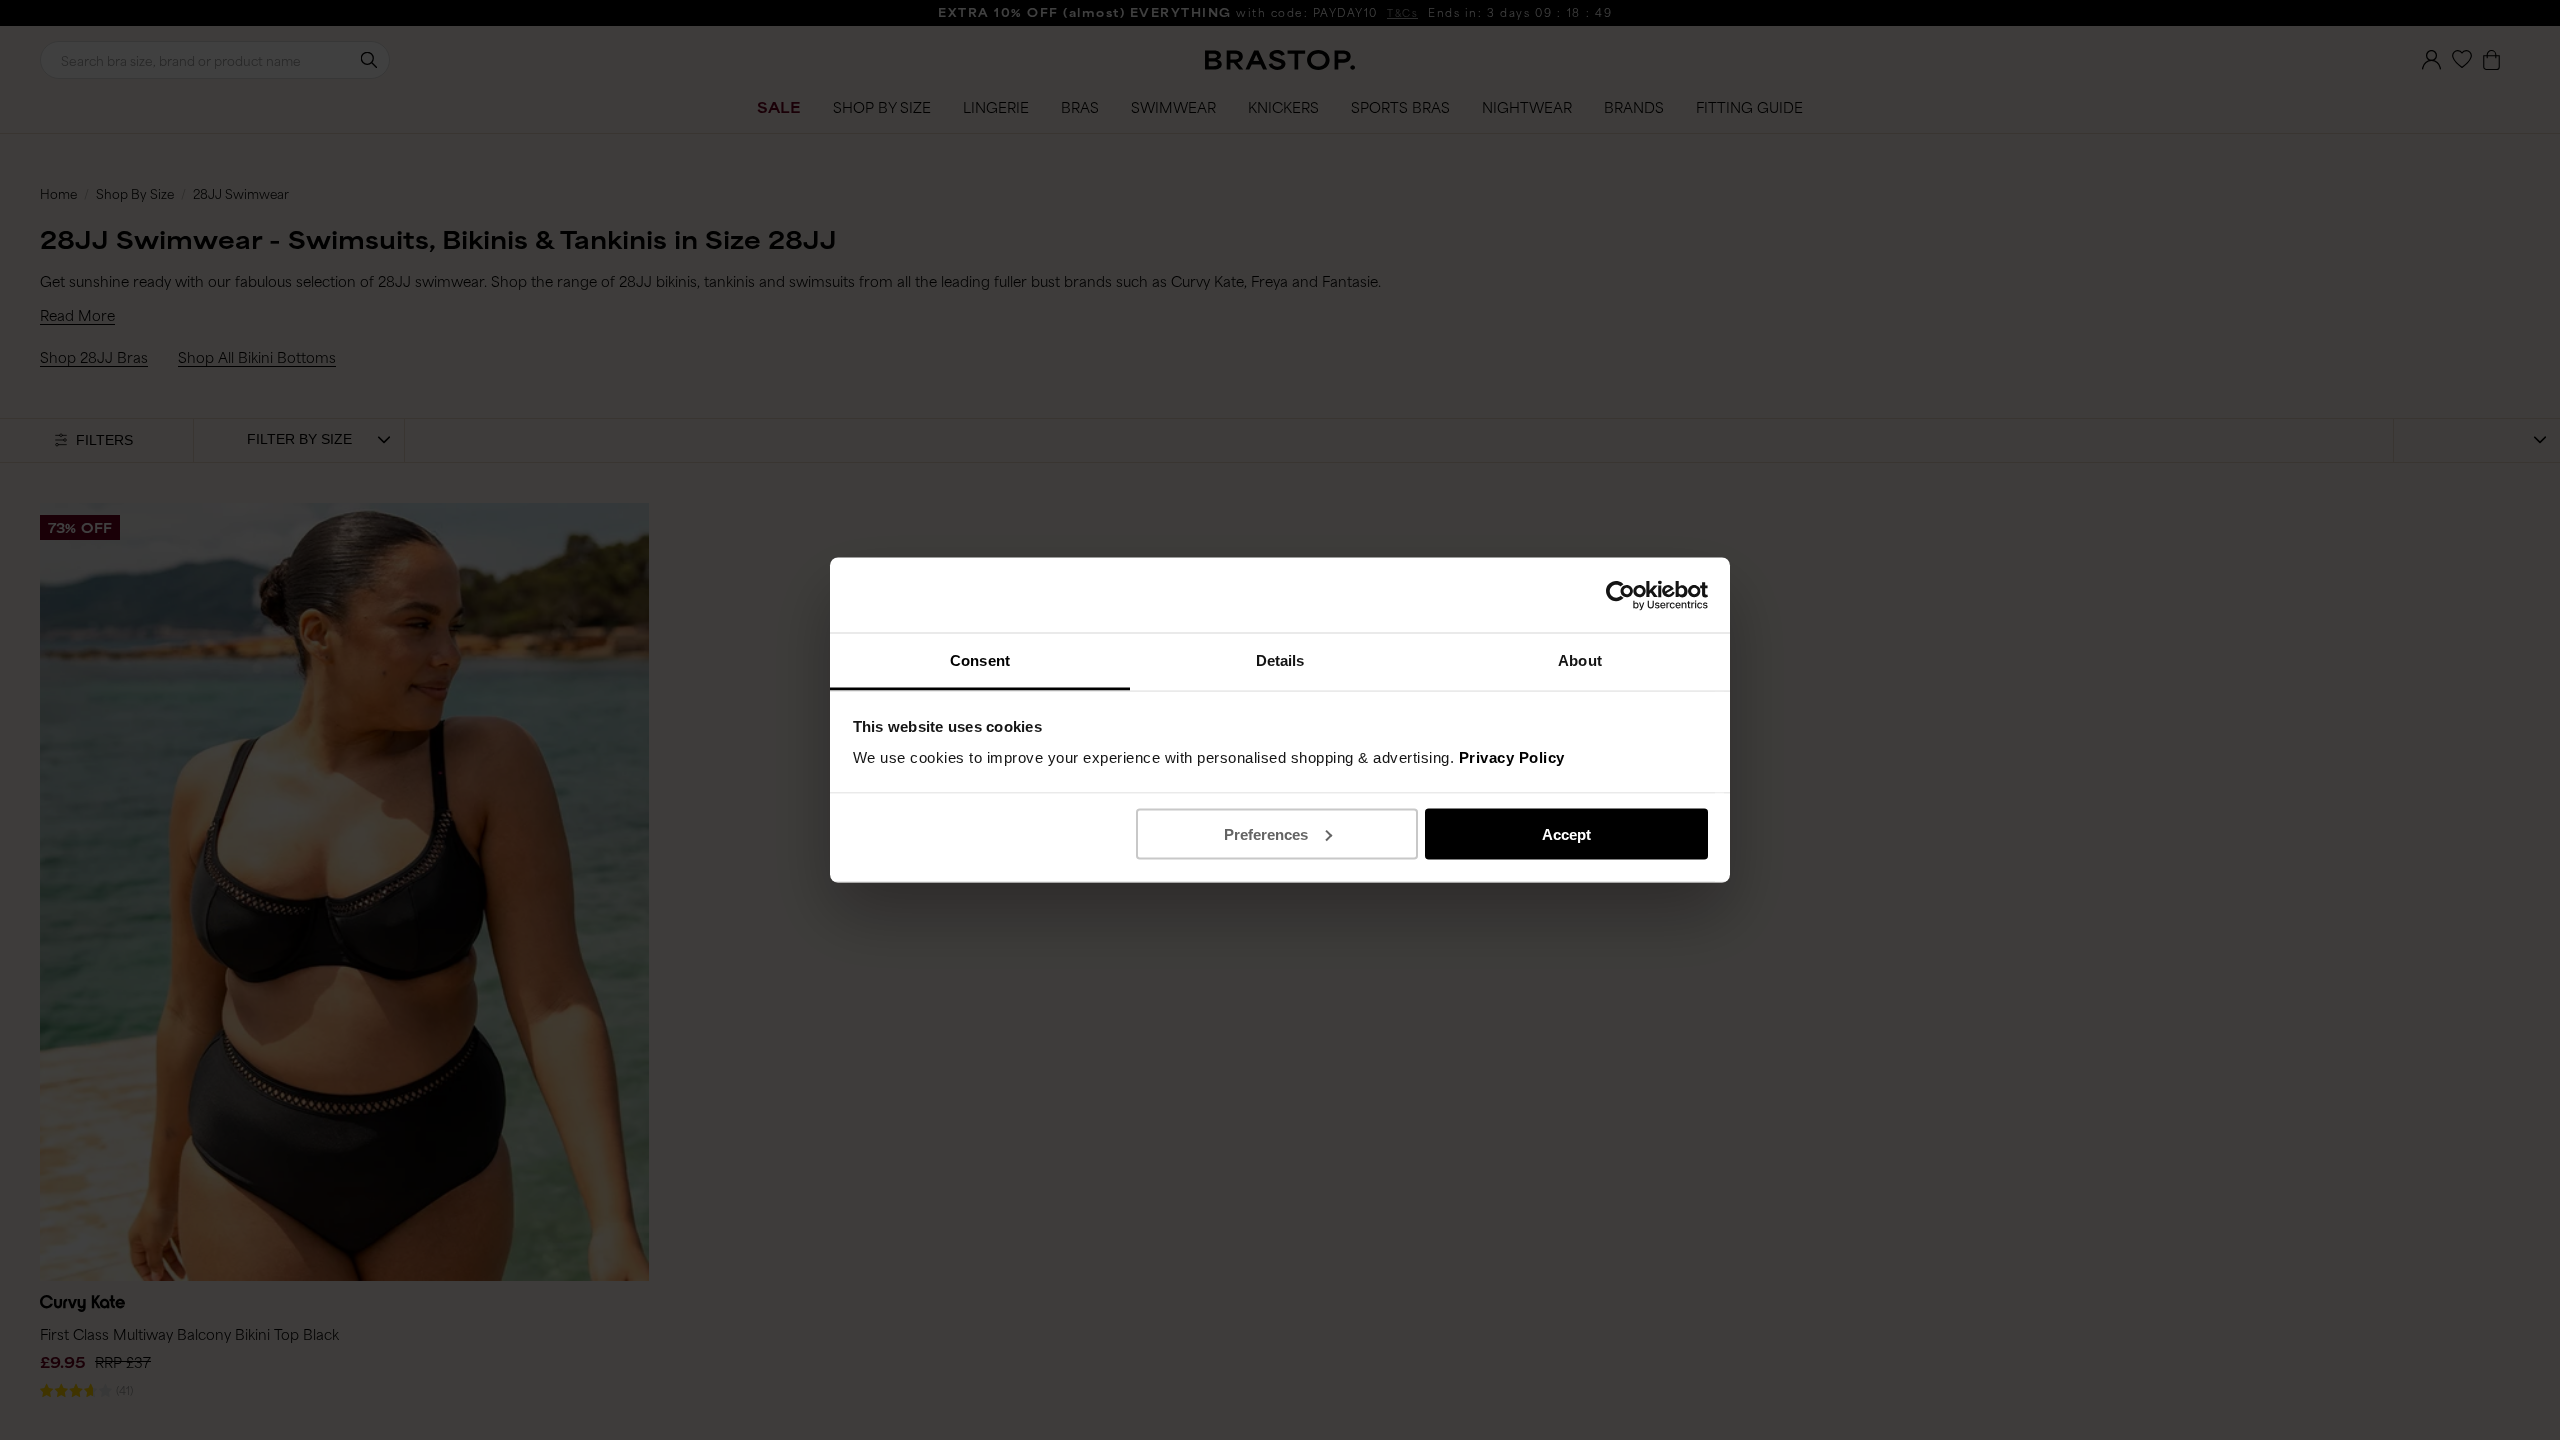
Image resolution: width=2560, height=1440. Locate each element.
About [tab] (1580, 660)
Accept (1566, 833)
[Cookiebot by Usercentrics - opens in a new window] (1620, 595)
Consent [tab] (980, 660)
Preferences (1266, 833)
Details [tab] (1280, 660)
